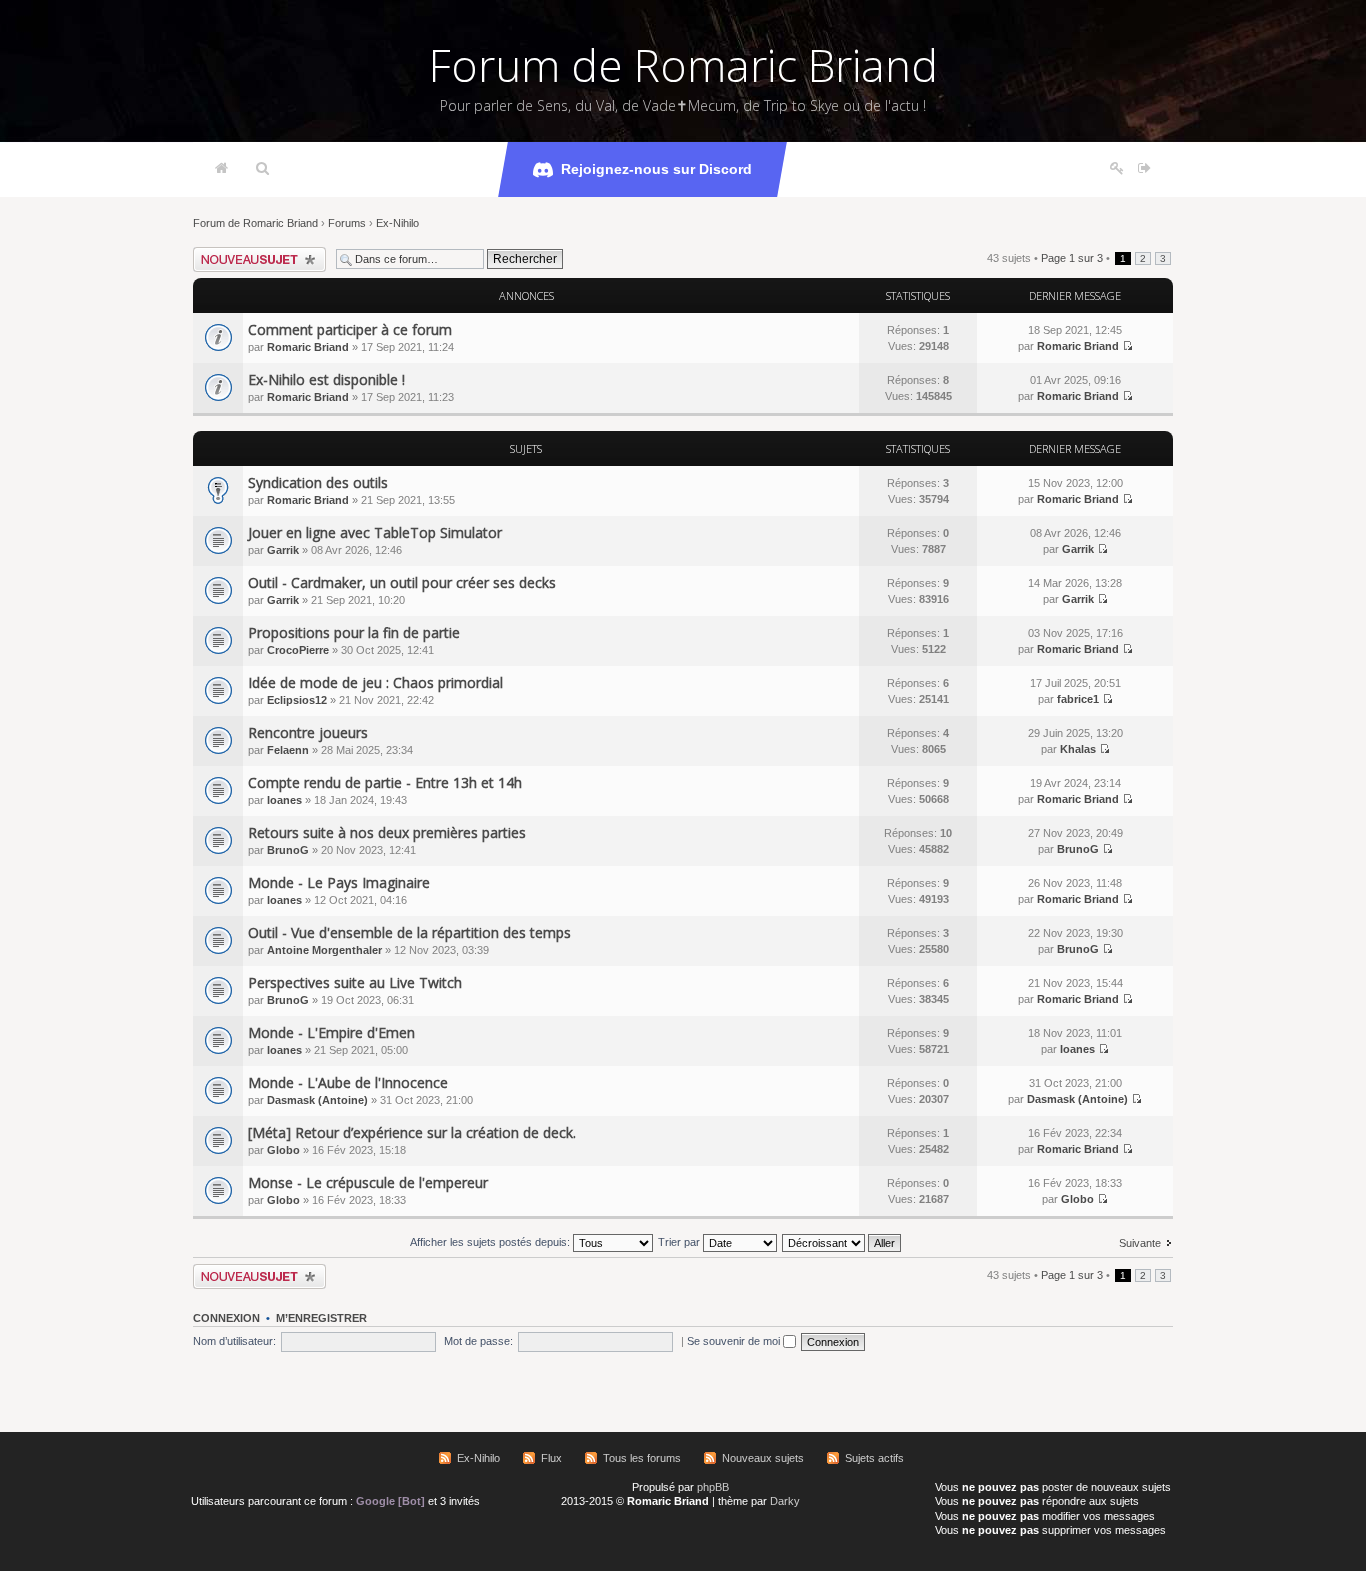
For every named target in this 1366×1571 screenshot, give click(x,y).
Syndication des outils (318, 482)
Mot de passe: (478, 1341)
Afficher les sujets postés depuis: (491, 1242)
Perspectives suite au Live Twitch (355, 982)
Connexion (226, 1318)
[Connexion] (1144, 169)
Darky (785, 1501)
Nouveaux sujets (763, 1458)
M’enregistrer (321, 1318)
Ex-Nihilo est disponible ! (326, 379)
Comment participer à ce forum (350, 329)
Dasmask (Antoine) (317, 1100)
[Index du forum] (221, 169)
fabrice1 (1078, 699)
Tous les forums (642, 1458)
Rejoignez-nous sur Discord (656, 169)
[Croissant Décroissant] (842, 1242)
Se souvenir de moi (735, 1341)
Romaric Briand (308, 347)
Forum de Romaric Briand (683, 65)
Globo (283, 1150)
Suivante (1140, 1243)
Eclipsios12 (297, 700)
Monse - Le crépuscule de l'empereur (368, 1182)
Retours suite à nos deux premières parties (387, 832)
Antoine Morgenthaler (324, 950)
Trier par (680, 1242)
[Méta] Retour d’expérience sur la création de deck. (412, 1132)
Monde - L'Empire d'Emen (331, 1032)
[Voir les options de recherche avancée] (262, 169)
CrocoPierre (298, 650)
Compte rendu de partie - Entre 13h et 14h (385, 782)
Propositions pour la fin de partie (354, 632)
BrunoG (288, 850)
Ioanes (284, 800)
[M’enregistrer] (1117, 169)
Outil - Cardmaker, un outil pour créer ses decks (402, 582)
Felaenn (288, 750)
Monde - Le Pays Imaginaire (339, 882)
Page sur (1072, 258)
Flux (551, 1458)
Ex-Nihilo (397, 223)
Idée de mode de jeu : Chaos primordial (375, 682)
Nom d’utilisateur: (234, 1341)
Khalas (1078, 749)
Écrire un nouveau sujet (250, 253)
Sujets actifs (874, 1458)
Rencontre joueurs (308, 732)
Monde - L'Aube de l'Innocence (348, 1082)
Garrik (283, 550)
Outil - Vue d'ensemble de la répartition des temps (409, 932)
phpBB (713, 1487)
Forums (347, 223)
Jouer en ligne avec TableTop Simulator (375, 532)
